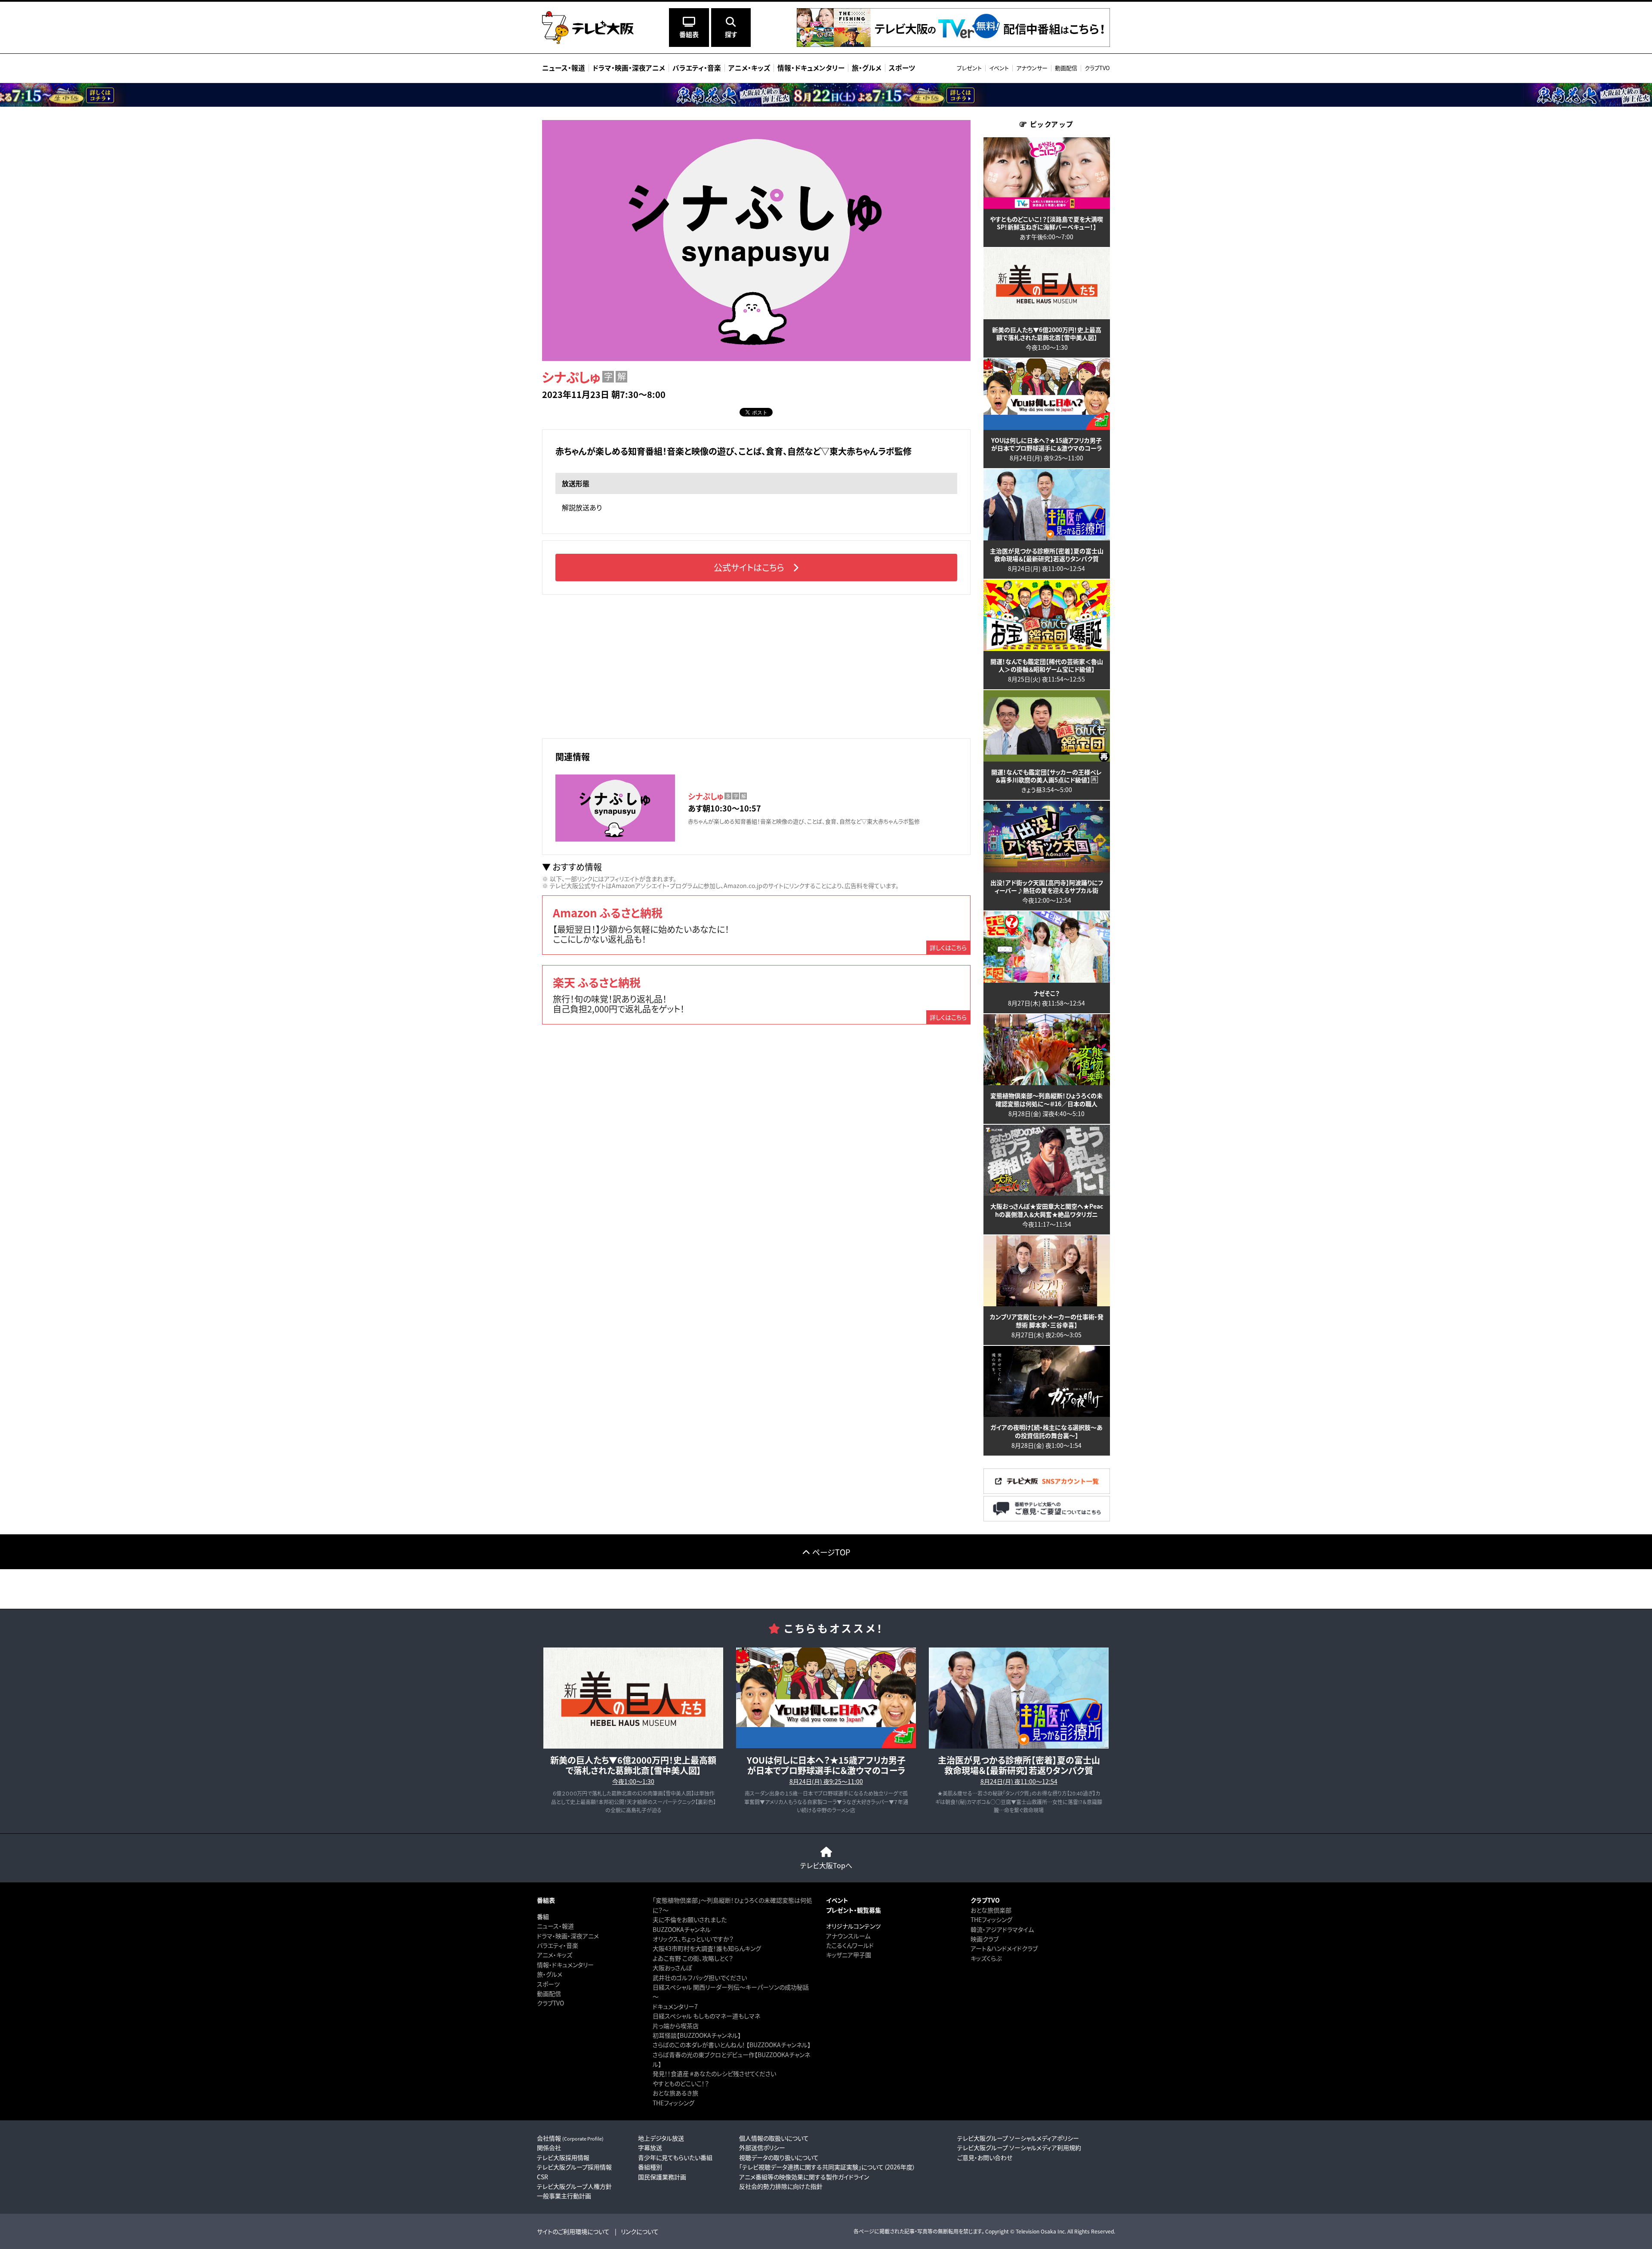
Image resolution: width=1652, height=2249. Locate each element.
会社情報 (570, 2138)
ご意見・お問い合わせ (985, 2157)
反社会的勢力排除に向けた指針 (781, 2186)
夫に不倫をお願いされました (690, 1919)
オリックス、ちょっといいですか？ (693, 1939)
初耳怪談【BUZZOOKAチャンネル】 (697, 2035)
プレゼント (969, 68)
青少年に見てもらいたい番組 (675, 2157)
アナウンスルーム (848, 1936)
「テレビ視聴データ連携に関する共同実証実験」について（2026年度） (827, 2167)
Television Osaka (1036, 2231)
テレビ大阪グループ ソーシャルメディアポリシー (1018, 2138)
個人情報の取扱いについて (774, 2138)
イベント (999, 68)
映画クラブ (985, 1939)
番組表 (546, 1900)
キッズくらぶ (986, 1958)
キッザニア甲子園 (849, 1955)
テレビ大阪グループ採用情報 (574, 2167)
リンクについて (640, 2231)
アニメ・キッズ (555, 1955)
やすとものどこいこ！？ (681, 2083)
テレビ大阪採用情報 (563, 2157)
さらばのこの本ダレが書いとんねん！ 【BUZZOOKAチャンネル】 (732, 2045)
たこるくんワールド (850, 1945)
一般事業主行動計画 (564, 2196)
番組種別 (650, 2167)
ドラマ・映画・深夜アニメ (568, 1936)
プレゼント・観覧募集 (854, 1910)
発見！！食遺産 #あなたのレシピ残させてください (714, 2073)
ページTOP (831, 1552)
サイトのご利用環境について (573, 2231)
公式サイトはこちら (749, 567)
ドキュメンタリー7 (675, 2006)
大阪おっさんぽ (672, 1968)
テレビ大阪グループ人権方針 (574, 2186)
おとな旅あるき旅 (675, 2093)
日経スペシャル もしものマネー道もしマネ (706, 2016)
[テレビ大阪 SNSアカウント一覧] (1047, 1491)
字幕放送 (650, 2147)
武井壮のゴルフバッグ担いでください (700, 1978)
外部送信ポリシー (762, 2147)
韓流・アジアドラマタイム (1002, 1929)
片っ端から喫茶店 (676, 2026)
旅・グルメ (550, 1974)
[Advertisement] (756, 665)
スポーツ (548, 1984)
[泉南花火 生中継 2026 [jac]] (826, 95)
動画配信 (1066, 68)
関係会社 (549, 2147)
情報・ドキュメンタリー (565, 1965)
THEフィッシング (673, 2103)
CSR (542, 2177)
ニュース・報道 (555, 1926)
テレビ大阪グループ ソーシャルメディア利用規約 (1019, 2147)
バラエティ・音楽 (558, 1945)
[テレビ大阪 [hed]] (588, 28)
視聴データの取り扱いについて (779, 2157)
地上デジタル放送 (661, 2138)
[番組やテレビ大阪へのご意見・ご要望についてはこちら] (1047, 1519)
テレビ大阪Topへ (826, 1865)
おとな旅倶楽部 (991, 1910)
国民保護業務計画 (662, 2177)
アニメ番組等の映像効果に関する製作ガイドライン (804, 2177)
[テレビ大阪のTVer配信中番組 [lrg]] (953, 45)
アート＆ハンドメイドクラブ (1004, 1948)
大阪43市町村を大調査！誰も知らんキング (707, 1948)
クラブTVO (1097, 68)
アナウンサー (1032, 68)
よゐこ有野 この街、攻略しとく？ (693, 1958)
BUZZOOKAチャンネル (682, 1929)
